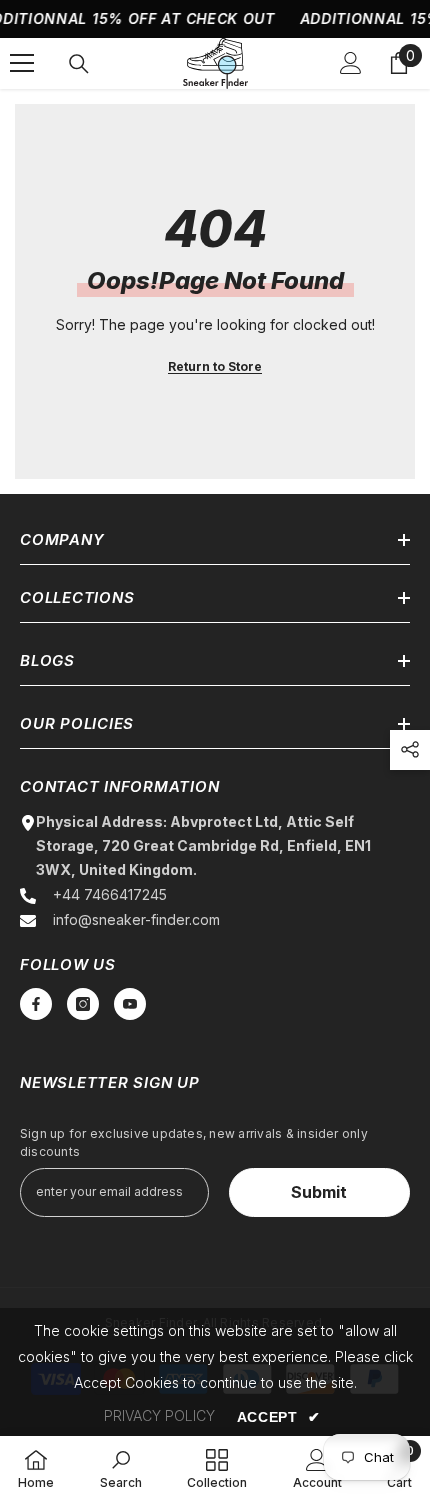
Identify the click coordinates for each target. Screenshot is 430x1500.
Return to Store (215, 366)
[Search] (79, 64)
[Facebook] (36, 1004)
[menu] (22, 63)
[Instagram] (83, 1004)
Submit (319, 1192)
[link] (121, 1468)
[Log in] (351, 63)
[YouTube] (130, 1004)
